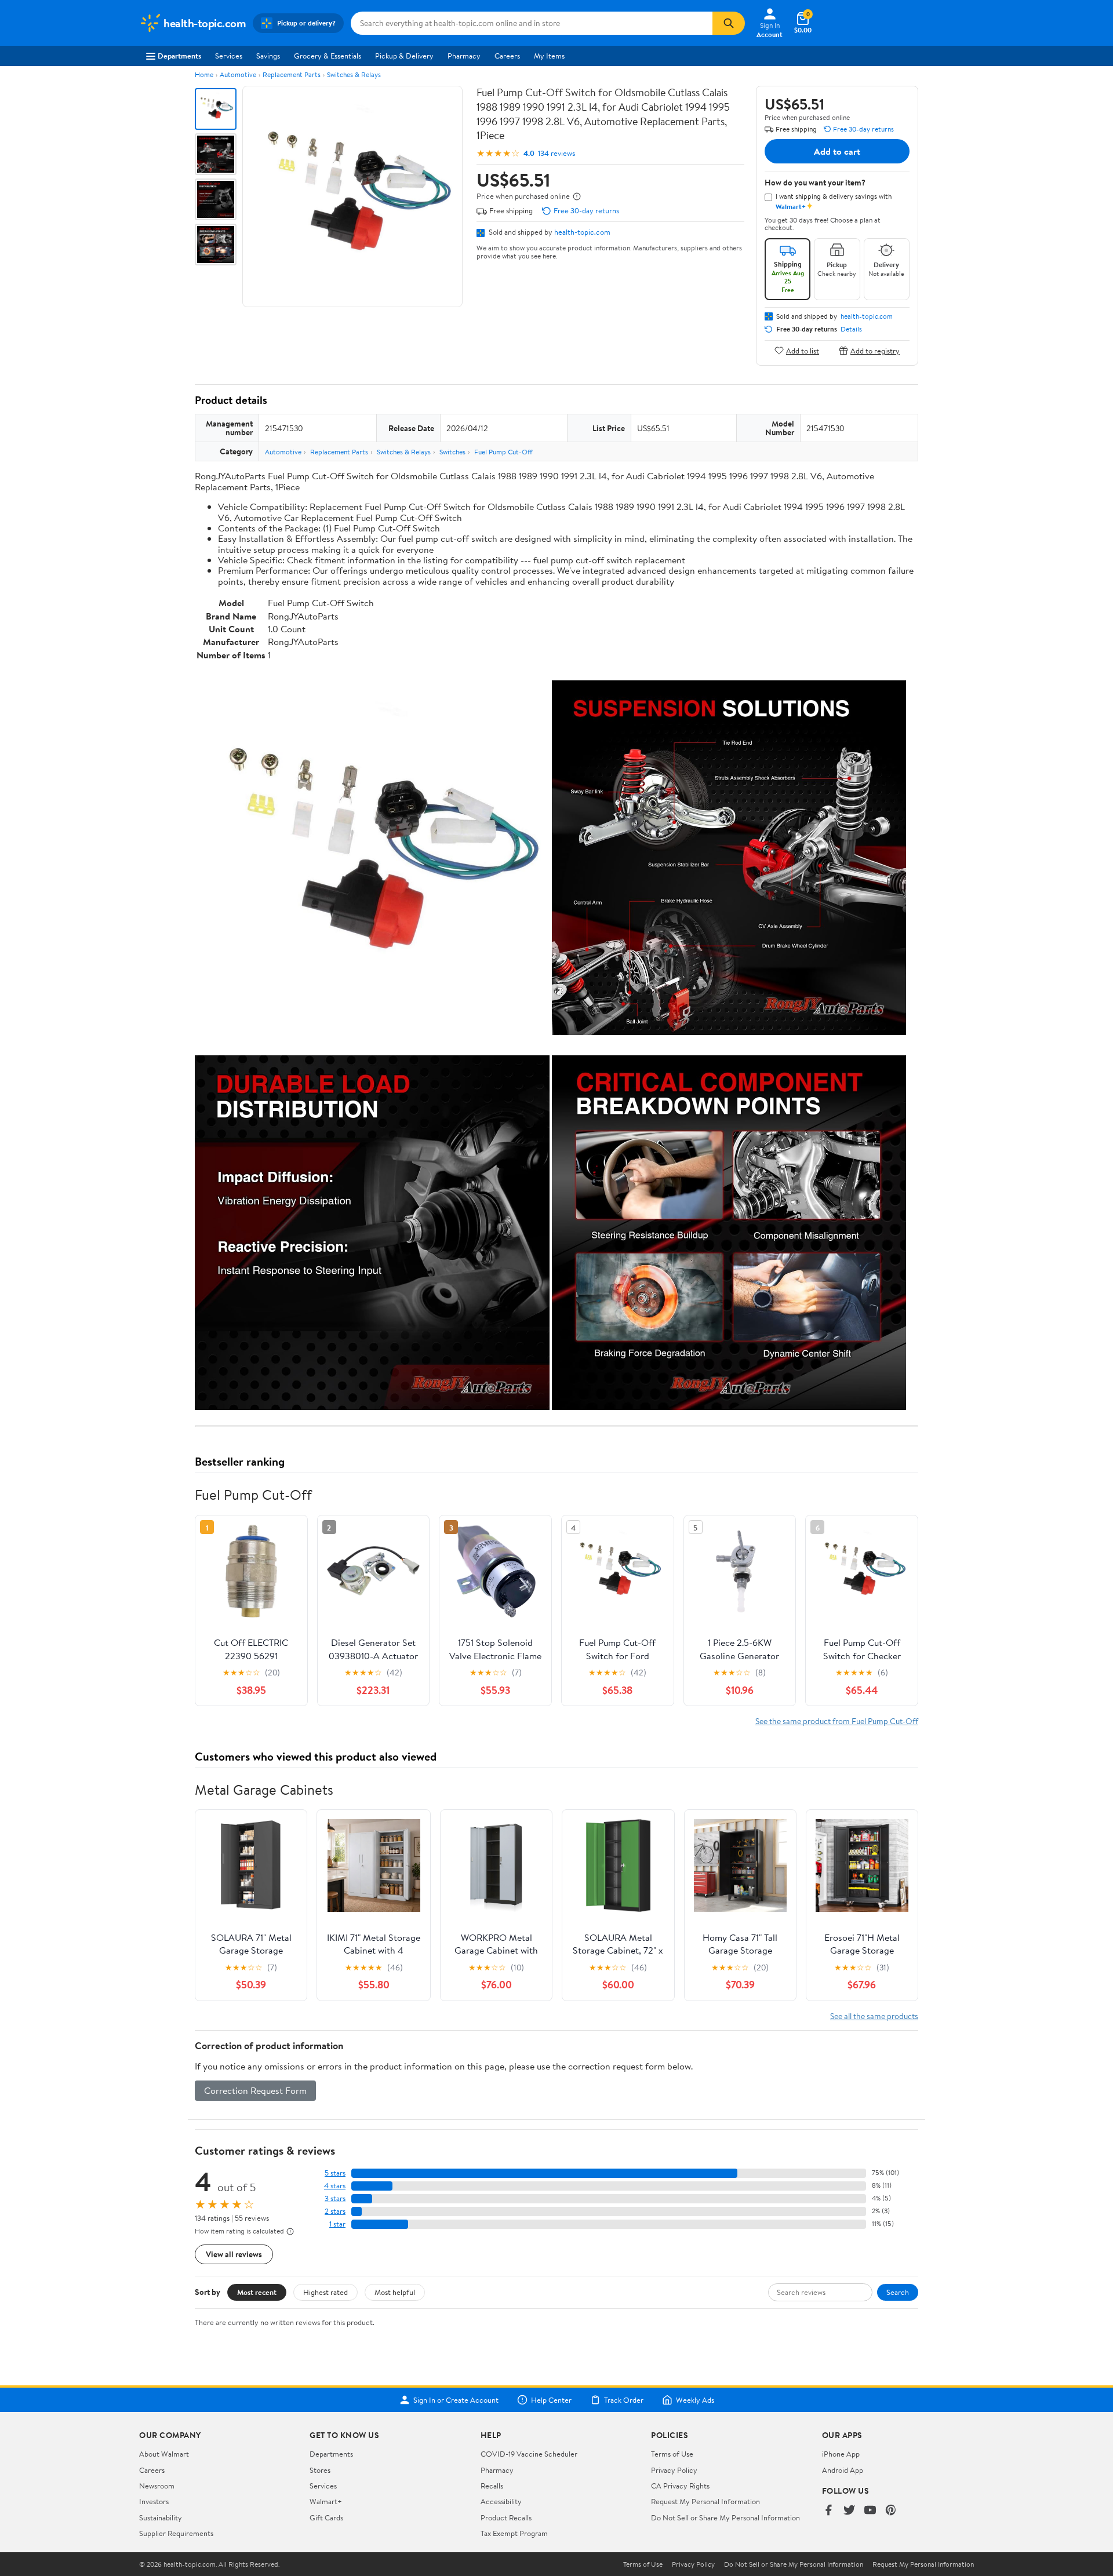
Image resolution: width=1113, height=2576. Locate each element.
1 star (337, 2224)
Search (898, 2292)
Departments (179, 56)
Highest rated (325, 2292)
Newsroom (157, 2486)
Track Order (624, 2400)
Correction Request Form (255, 2090)
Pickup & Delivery (404, 56)
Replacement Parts (292, 74)
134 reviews (556, 153)
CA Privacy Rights (680, 2486)
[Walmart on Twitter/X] (849, 2511)
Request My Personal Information (705, 2501)
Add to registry (875, 350)
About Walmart (164, 2454)
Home (204, 74)
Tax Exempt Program (514, 2533)
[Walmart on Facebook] (828, 2511)
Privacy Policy (674, 2470)
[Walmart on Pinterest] (891, 2511)
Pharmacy (464, 56)
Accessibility (501, 2501)
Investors (154, 2501)
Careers (507, 56)
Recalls (492, 2486)
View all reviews (234, 2254)
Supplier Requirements (176, 2533)
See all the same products (874, 2016)
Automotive (238, 74)
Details (851, 329)
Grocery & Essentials (328, 56)
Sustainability (161, 2517)
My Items (549, 56)
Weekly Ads (695, 2400)
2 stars (335, 2211)
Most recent (257, 2292)
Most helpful (395, 2292)
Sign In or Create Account (456, 2400)
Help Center (551, 2400)
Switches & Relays (354, 74)
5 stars (335, 2173)
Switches (452, 452)
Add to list (803, 350)
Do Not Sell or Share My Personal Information (725, 2517)
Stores (320, 2470)
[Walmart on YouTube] (870, 2511)
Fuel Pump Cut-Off (503, 452)
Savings (268, 56)
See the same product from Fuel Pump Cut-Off (837, 1721)
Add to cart (837, 151)
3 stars (335, 2198)
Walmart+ (326, 2501)
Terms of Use (672, 2454)
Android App (843, 2470)
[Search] (729, 23)
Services (229, 56)
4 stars (335, 2186)
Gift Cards (326, 2517)
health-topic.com (582, 232)
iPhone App (841, 2454)
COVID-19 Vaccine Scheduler (529, 2454)
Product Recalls (506, 2517)
